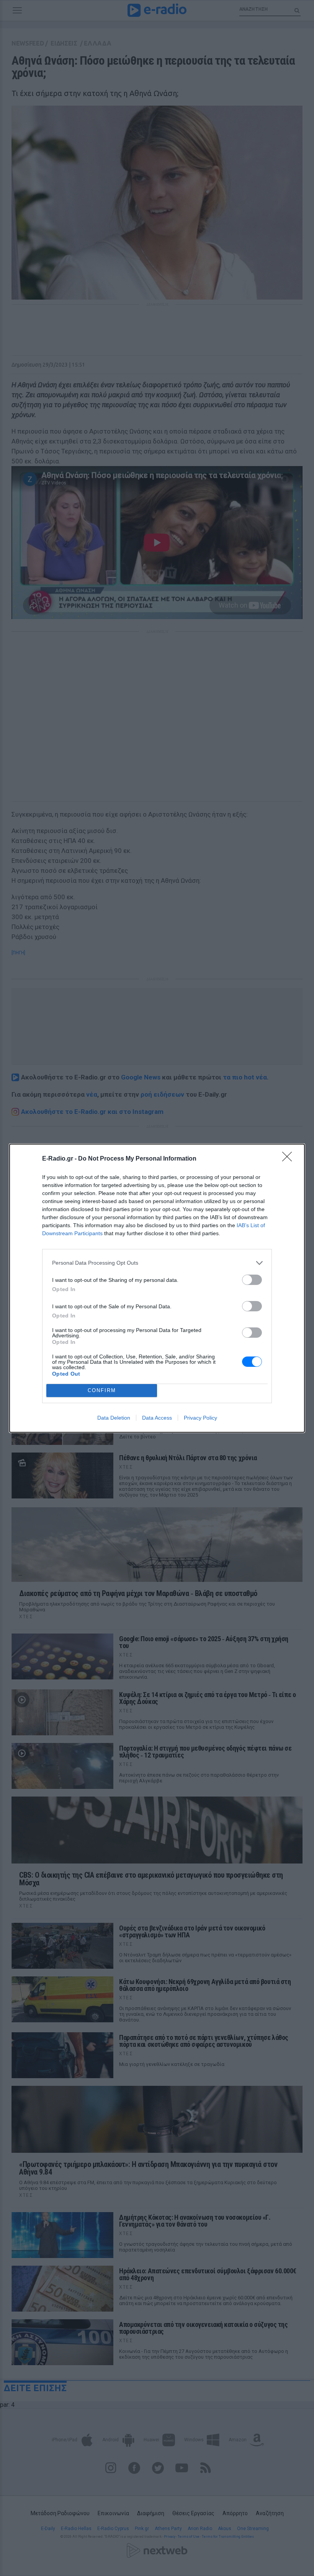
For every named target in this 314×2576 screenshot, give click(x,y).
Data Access (157, 1418)
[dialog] (157, 1288)
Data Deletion (114, 1418)
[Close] (289, 1159)
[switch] (252, 1280)
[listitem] (157, 1263)
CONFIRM (102, 1390)
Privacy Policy (200, 1418)
